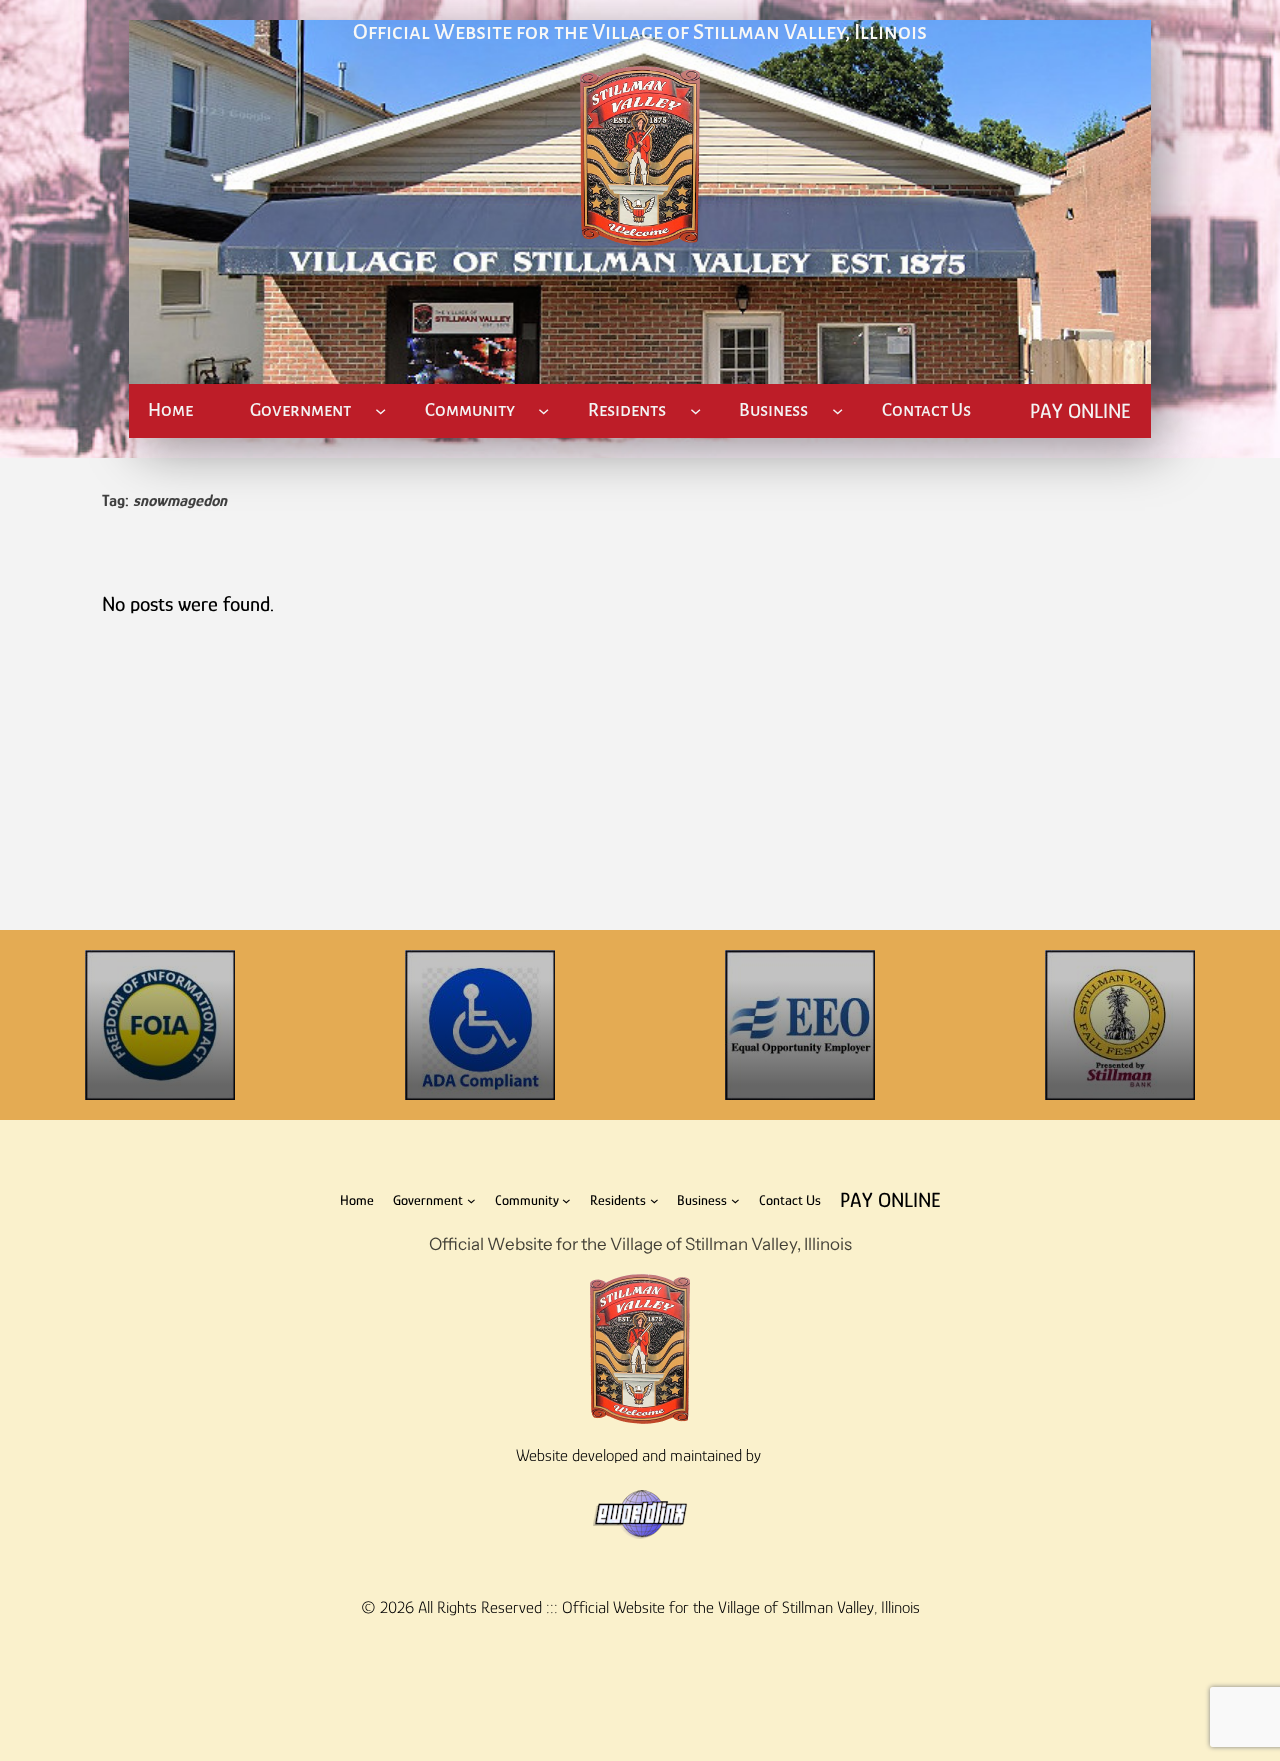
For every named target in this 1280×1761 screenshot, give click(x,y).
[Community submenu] (543, 410)
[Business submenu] (837, 410)
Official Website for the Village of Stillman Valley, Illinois (640, 32)
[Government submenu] (380, 410)
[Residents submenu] (695, 410)
